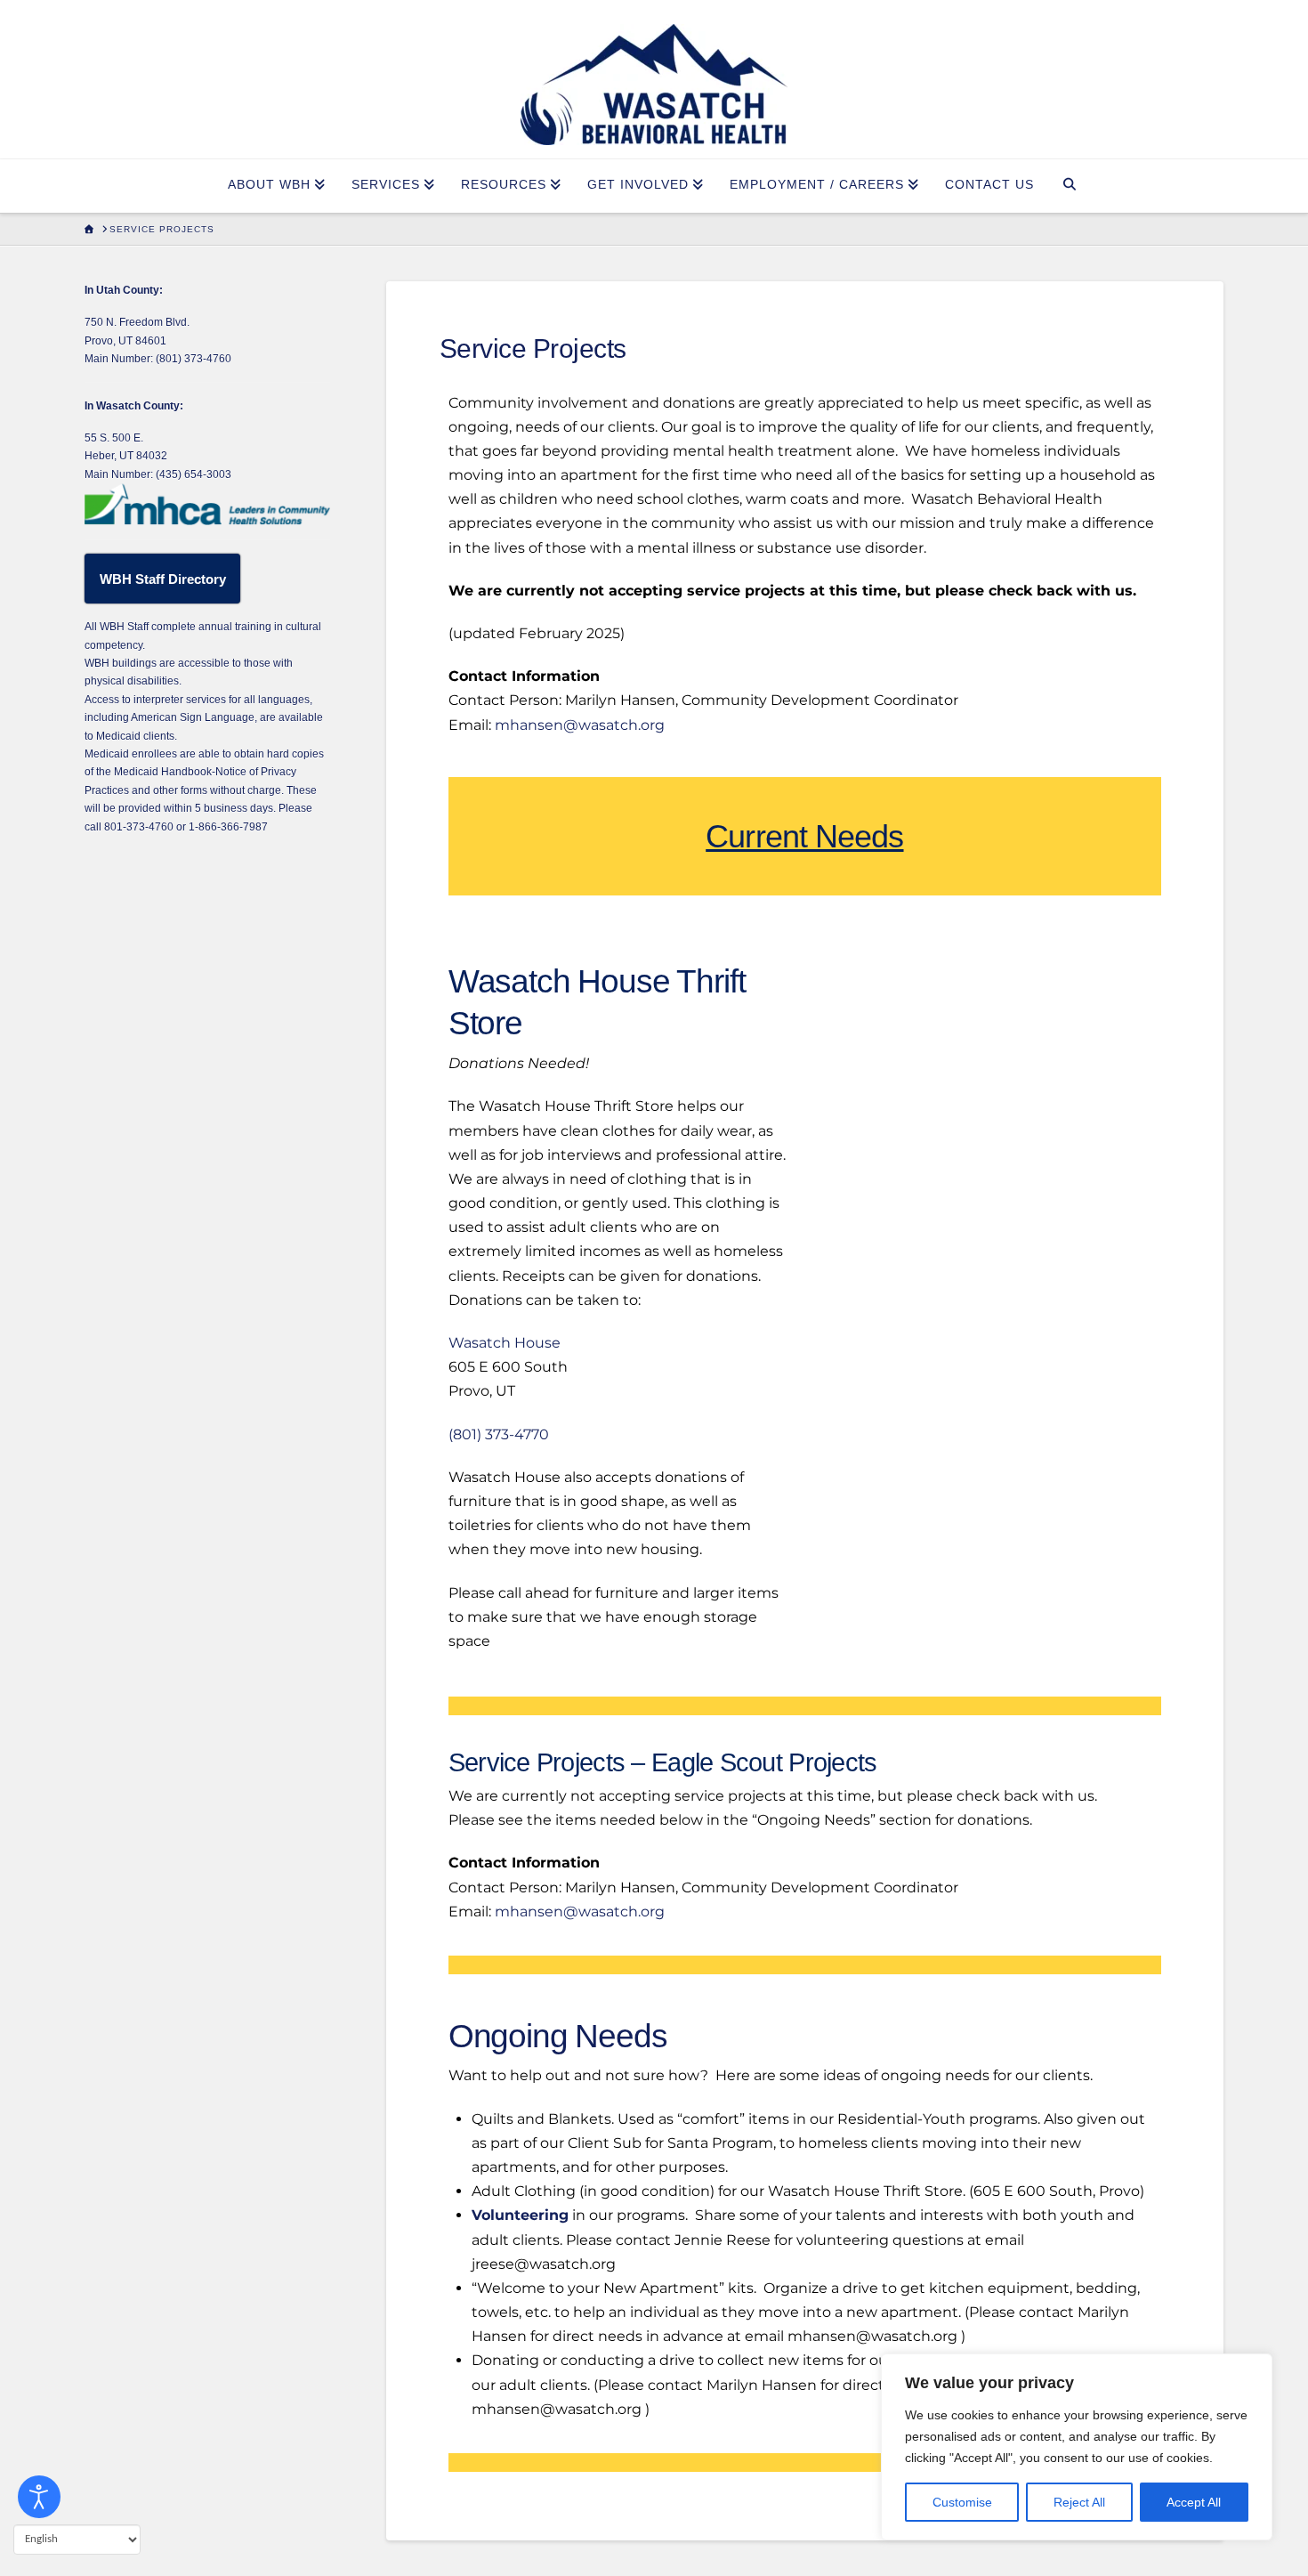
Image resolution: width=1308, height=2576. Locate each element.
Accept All (1194, 2502)
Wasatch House (505, 1343)
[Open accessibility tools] (39, 2497)
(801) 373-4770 (499, 1434)
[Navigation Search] (1070, 186)
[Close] (1254, 2369)
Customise (962, 2502)
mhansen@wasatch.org (580, 725)
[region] (1077, 2447)
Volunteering (520, 2215)
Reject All (1079, 2502)
